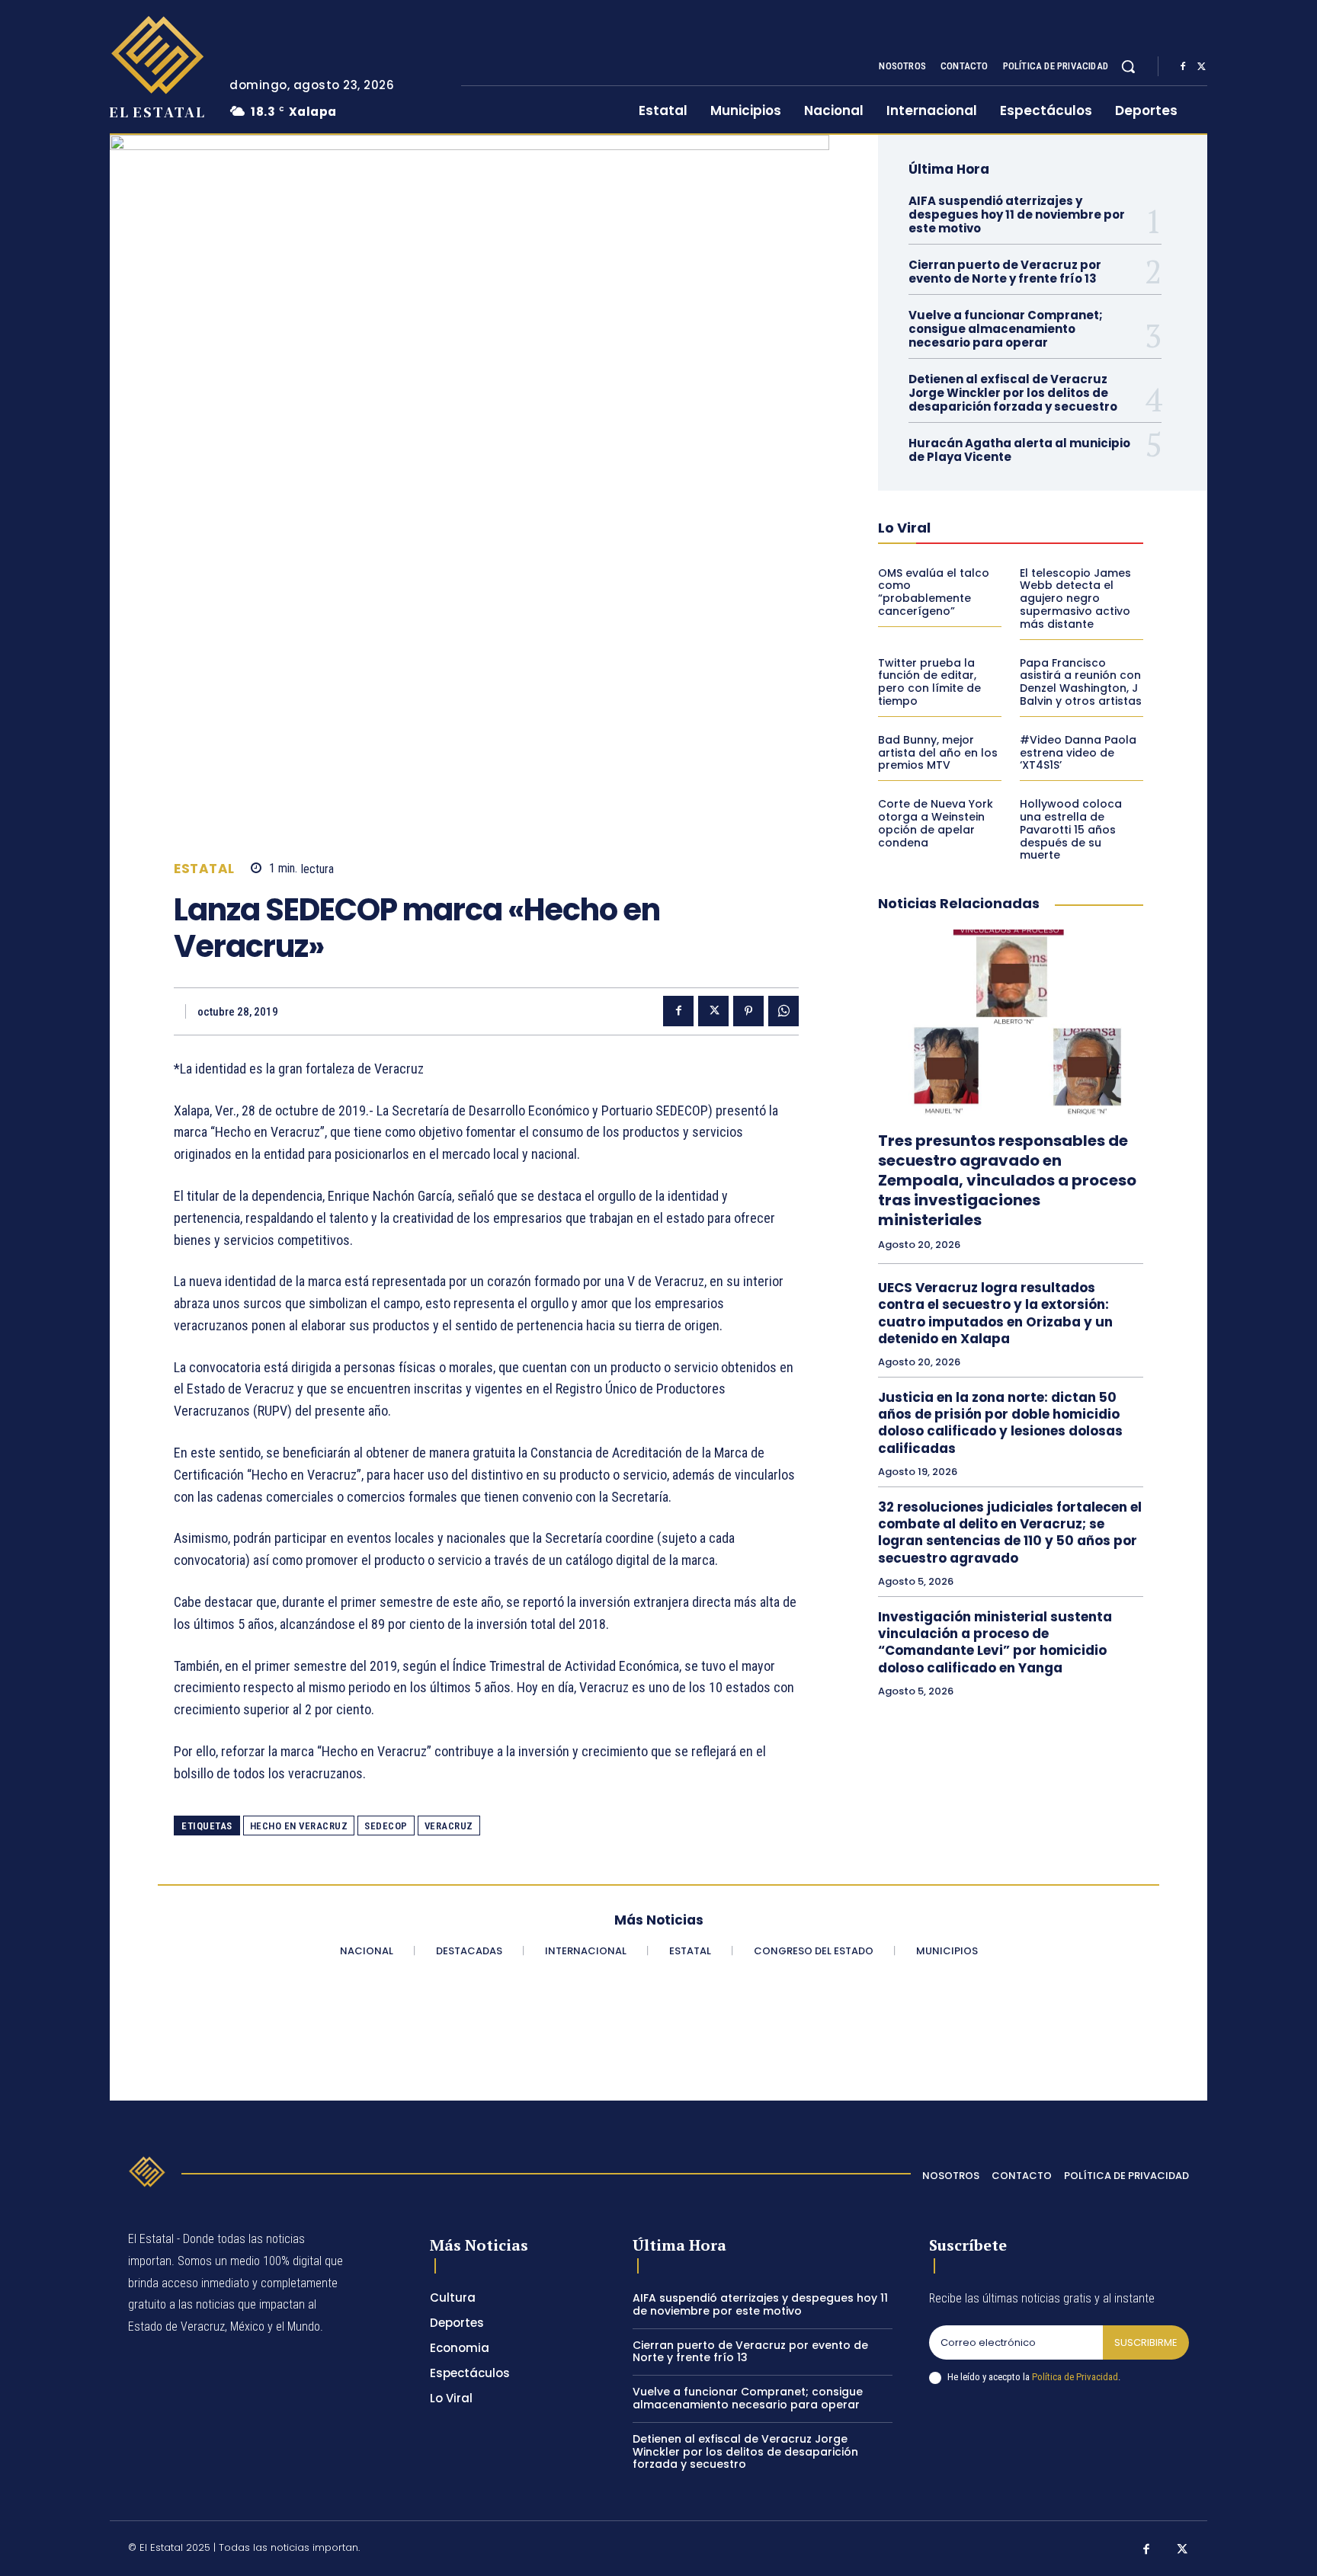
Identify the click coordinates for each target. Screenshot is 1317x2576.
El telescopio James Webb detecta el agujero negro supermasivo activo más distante (1075, 598)
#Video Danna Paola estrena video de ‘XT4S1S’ (1078, 753)
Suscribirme (1146, 2342)
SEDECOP (386, 1826)
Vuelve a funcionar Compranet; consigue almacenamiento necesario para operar (1006, 329)
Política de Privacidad (1075, 2377)
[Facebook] (1183, 67)
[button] (1128, 66)
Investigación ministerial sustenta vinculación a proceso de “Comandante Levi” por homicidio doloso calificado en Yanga (995, 1642)
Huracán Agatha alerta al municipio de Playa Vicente (1019, 450)
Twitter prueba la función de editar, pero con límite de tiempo (929, 682)
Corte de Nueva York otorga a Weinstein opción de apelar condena (936, 823)
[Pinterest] (748, 1011)
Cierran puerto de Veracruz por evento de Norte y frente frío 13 (1005, 272)
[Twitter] (1201, 67)
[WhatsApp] (783, 1011)
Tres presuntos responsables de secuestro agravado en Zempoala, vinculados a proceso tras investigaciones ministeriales (1007, 1180)
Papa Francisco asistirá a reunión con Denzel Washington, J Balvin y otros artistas (1081, 682)
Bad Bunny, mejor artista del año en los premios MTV (938, 753)
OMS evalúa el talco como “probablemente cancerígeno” (934, 592)
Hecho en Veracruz (299, 1826)
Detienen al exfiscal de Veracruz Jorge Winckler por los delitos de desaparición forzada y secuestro (1013, 393)
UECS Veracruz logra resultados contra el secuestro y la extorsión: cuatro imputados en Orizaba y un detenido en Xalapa (995, 1313)
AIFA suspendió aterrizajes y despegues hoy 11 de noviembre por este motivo (1017, 214)
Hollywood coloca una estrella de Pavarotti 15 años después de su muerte (1071, 829)
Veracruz (449, 1826)
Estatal (204, 869)
